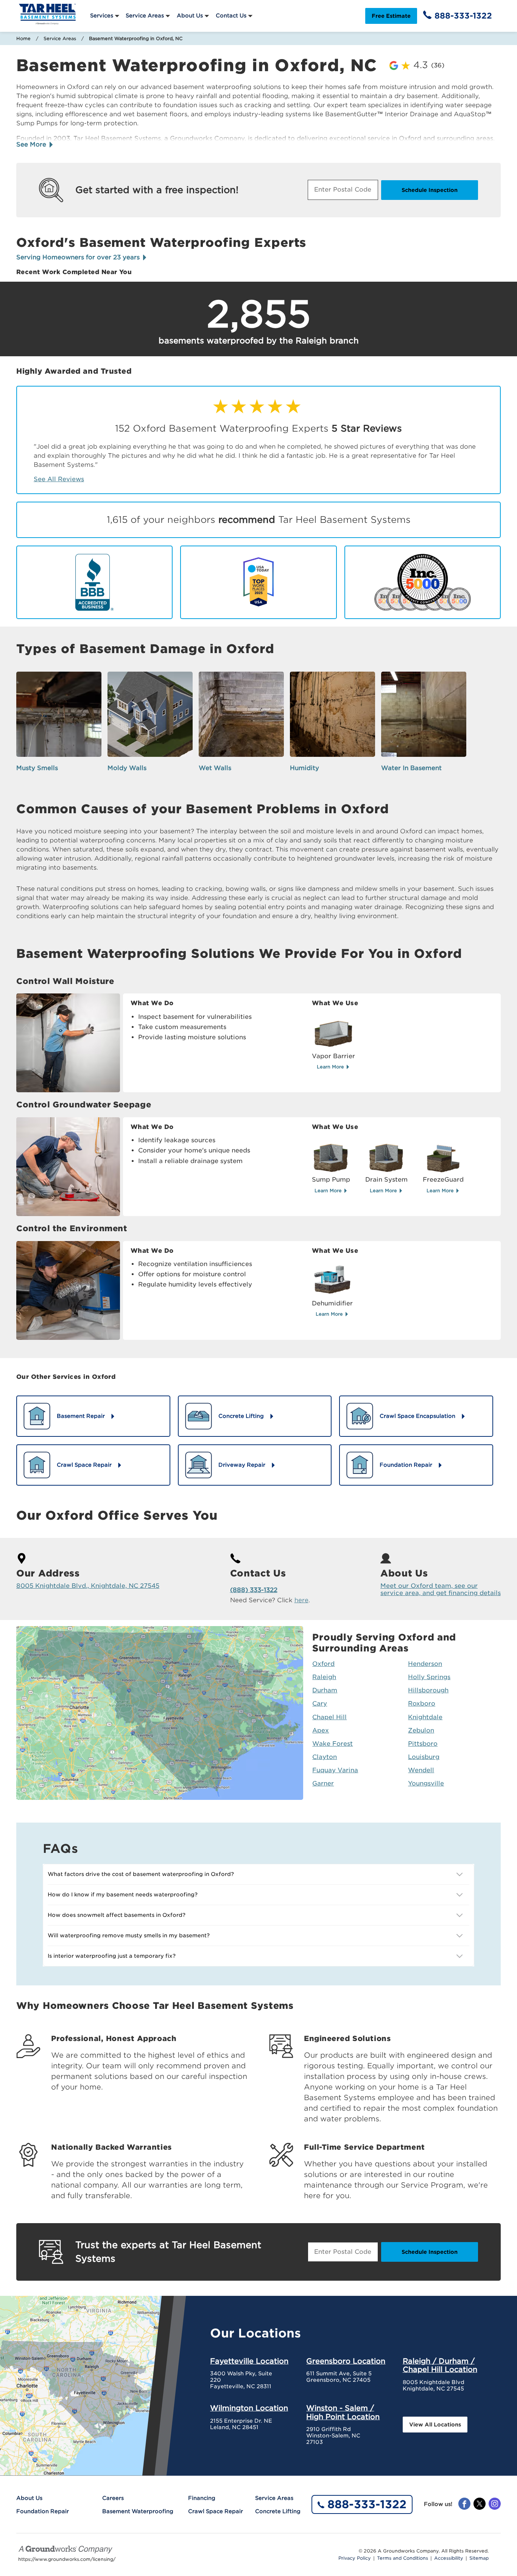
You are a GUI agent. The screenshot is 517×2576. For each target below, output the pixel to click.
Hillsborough (428, 1690)
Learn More (331, 1067)
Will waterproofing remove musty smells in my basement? (129, 1935)
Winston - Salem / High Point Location (343, 2412)
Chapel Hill (329, 1717)
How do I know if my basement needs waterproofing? (123, 1895)
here (301, 1600)
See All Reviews (59, 479)
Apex (321, 1730)
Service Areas (145, 16)
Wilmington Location (249, 2408)
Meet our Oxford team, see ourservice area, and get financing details (441, 1589)
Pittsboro (423, 1744)
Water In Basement (411, 768)
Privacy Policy (355, 2558)
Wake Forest (332, 1744)
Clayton (325, 1757)
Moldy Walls (127, 768)
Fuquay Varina (335, 1770)
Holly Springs (429, 1677)
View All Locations (435, 2425)
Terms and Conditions (403, 2558)
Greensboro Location (346, 2361)
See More (32, 144)
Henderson (425, 1664)
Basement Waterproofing (138, 2511)
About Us (190, 16)
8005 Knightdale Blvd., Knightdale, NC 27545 (88, 1586)
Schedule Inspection (430, 190)
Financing (202, 2498)
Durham (325, 1690)
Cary (320, 1704)
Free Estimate (391, 16)
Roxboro (422, 1704)
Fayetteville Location (249, 2361)
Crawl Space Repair (216, 2511)
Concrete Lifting (278, 2511)
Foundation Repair (43, 2511)
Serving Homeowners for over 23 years (79, 257)
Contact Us (231, 16)
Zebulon (421, 1730)
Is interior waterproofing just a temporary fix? (112, 1956)
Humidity (304, 768)
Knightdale (425, 1717)
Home (23, 38)
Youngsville (426, 1783)
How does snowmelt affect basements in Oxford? (117, 1915)
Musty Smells (37, 768)
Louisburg (424, 1757)
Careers (113, 2498)
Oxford (323, 1664)
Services (102, 16)
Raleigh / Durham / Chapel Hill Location (440, 2365)
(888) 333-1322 (254, 1590)
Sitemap (479, 2558)
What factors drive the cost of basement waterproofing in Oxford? (141, 1874)
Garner (323, 1783)
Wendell (421, 1770)
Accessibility (449, 2558)
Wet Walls (215, 768)
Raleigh (324, 1677)
